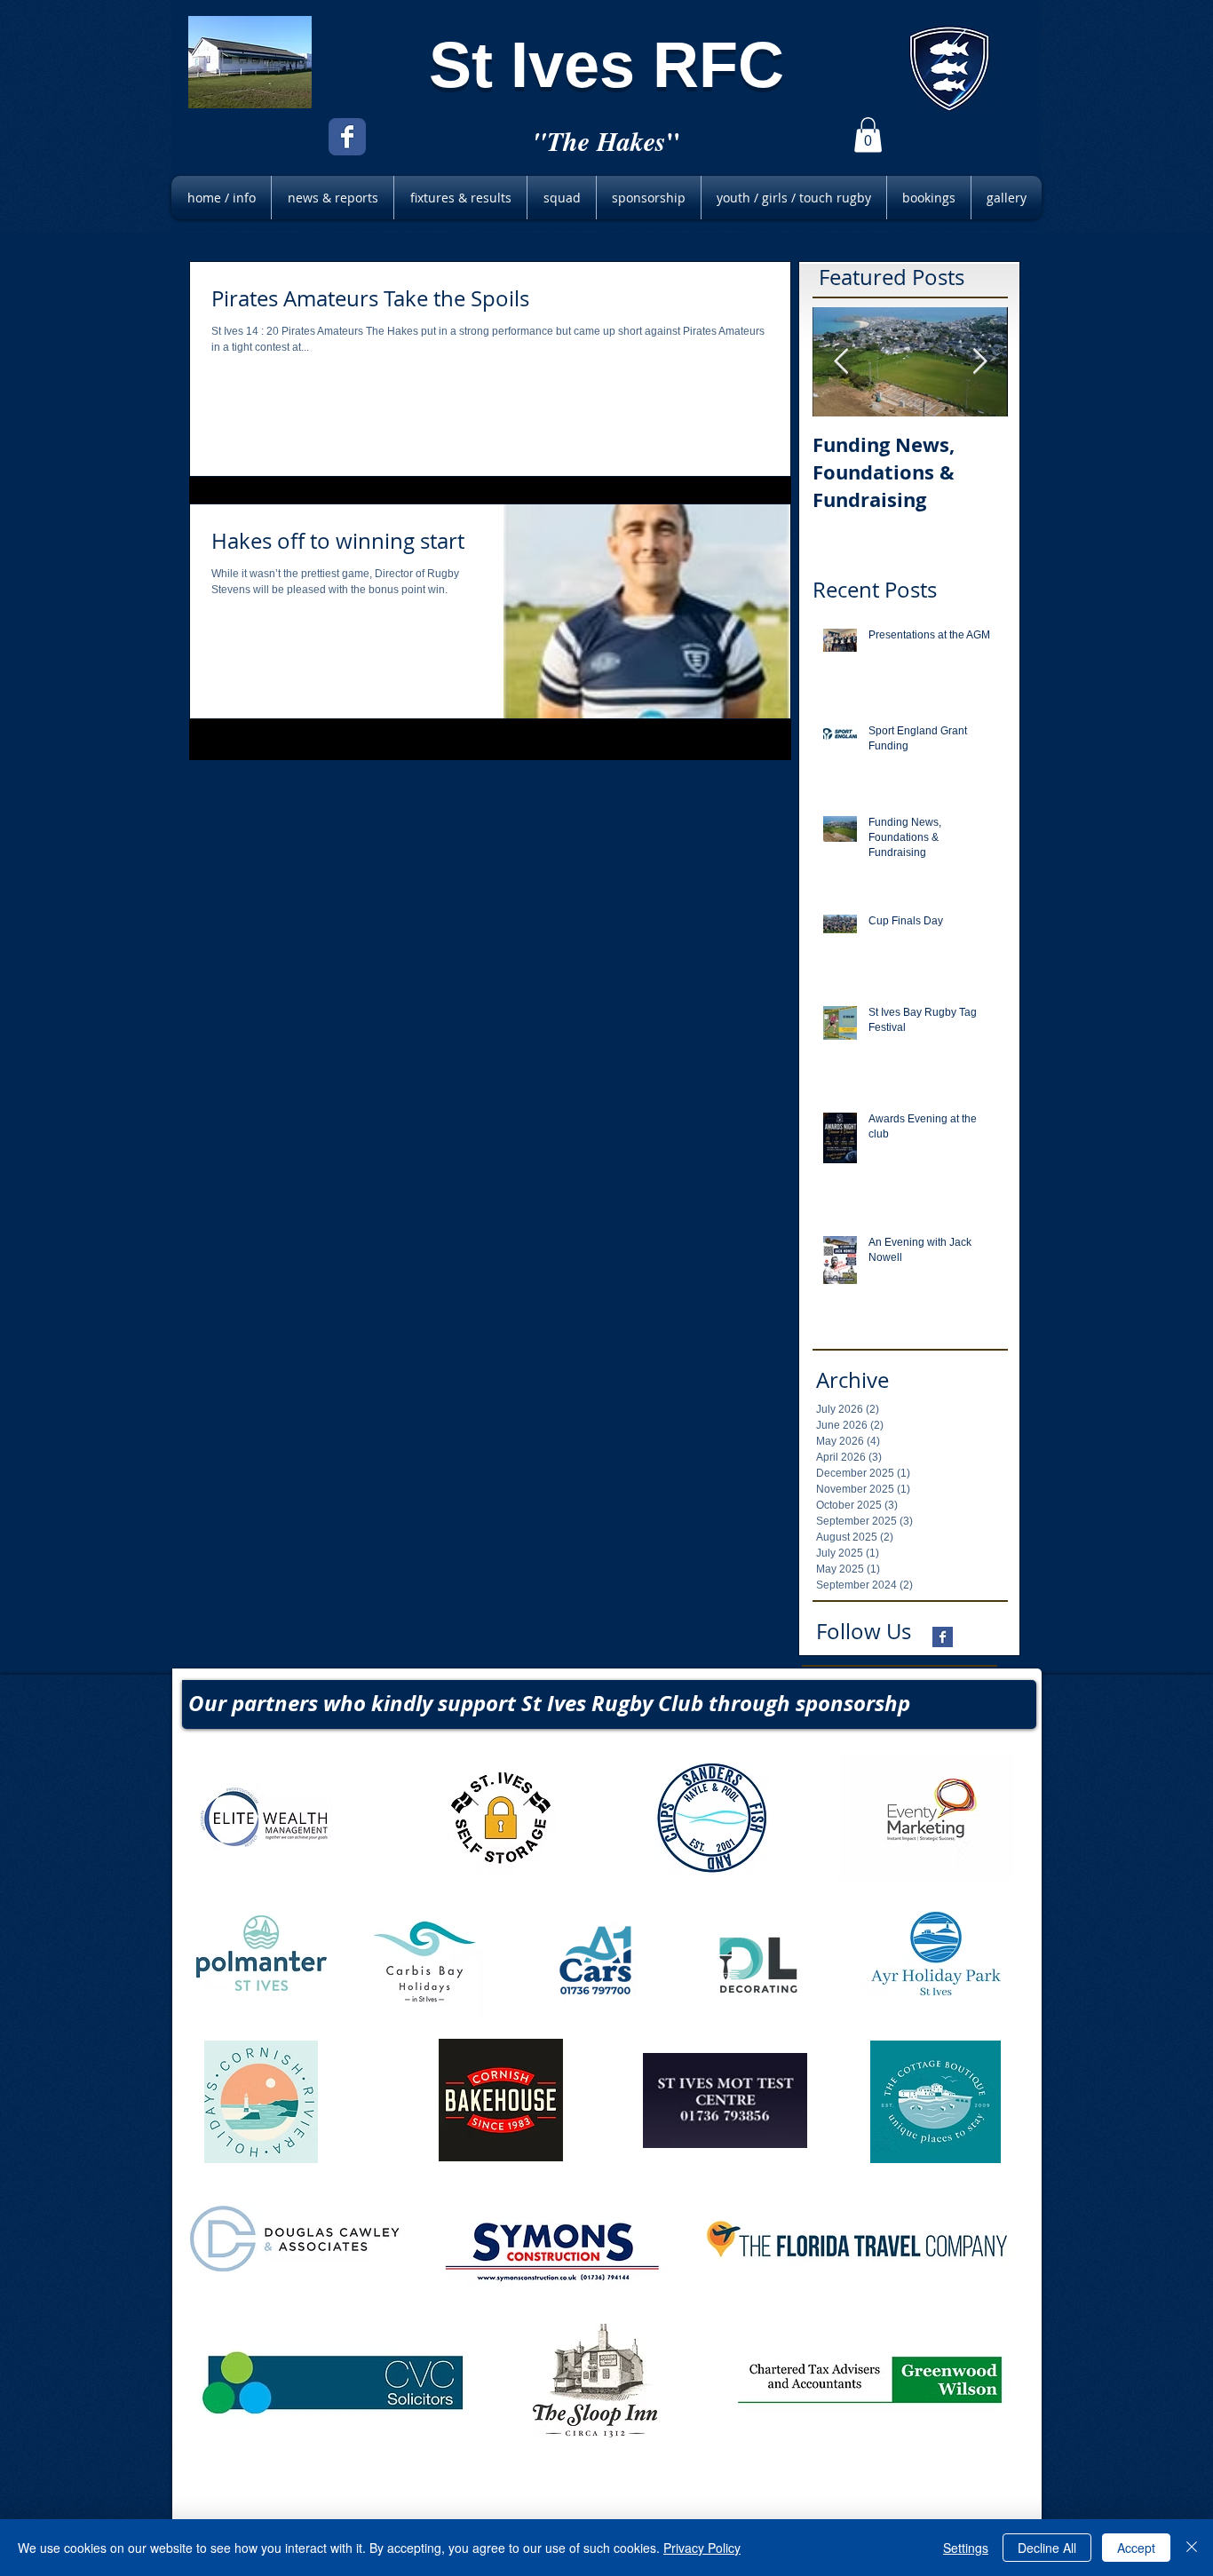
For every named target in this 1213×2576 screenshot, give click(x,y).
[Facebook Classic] (347, 137)
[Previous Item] (841, 362)
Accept (1136, 2548)
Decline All (1047, 2548)
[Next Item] (979, 362)
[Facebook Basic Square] (943, 1637)
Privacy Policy (702, 2548)
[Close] (1192, 2548)
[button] (868, 135)
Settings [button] (966, 2548)
